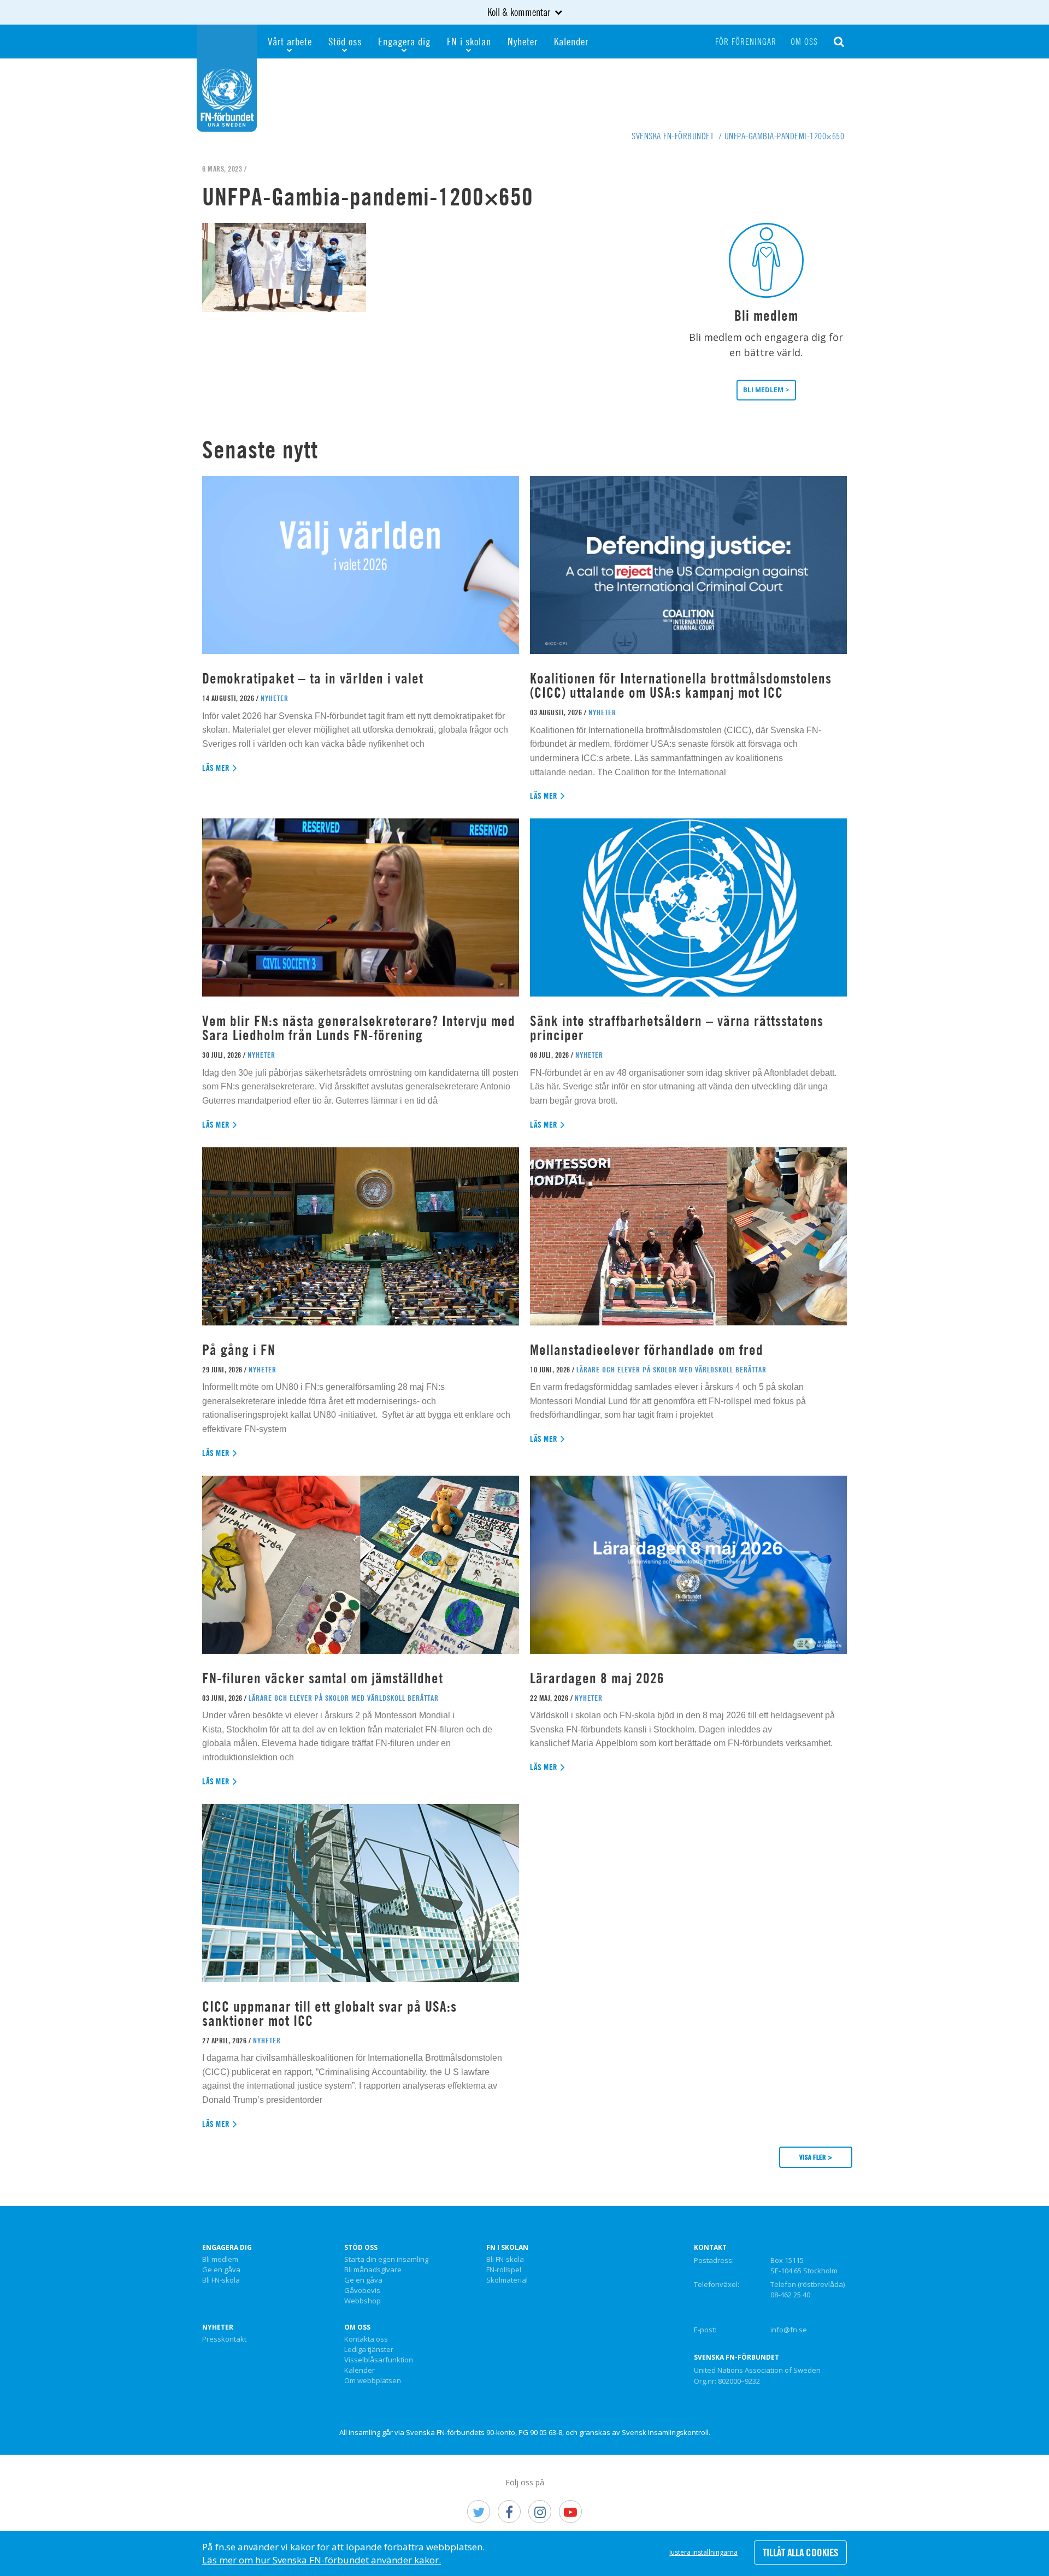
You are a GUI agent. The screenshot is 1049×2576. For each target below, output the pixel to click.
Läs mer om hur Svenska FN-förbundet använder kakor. (322, 2560)
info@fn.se (789, 2330)
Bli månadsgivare (373, 2270)
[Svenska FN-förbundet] (227, 77)
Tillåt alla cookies (800, 2553)
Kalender (571, 41)
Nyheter (523, 41)
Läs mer (216, 768)
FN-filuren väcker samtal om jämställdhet (325, 1678)
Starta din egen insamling (386, 2260)
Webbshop (363, 2301)
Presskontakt (224, 2339)
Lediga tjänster (369, 2350)
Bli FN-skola (221, 2280)
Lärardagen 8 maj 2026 (597, 1678)
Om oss (804, 42)
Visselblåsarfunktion (379, 2360)
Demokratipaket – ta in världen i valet (313, 678)
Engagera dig (404, 41)
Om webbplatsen (373, 2381)
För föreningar (746, 42)
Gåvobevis (362, 2291)
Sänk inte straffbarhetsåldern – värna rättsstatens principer (677, 1028)
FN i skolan (469, 41)
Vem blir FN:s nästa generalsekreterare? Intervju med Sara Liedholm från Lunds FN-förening (359, 1028)
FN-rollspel (504, 2270)
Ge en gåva (221, 2270)
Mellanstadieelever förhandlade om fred (647, 1350)
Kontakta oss (366, 2339)
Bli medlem (220, 2260)
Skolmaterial (507, 2280)
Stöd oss (345, 41)
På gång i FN (239, 1350)
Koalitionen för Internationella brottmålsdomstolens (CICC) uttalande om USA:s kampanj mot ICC (681, 685)
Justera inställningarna (703, 2552)
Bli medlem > (766, 390)
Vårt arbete (290, 41)
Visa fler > (816, 2157)
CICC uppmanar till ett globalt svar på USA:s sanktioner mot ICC (329, 2014)
